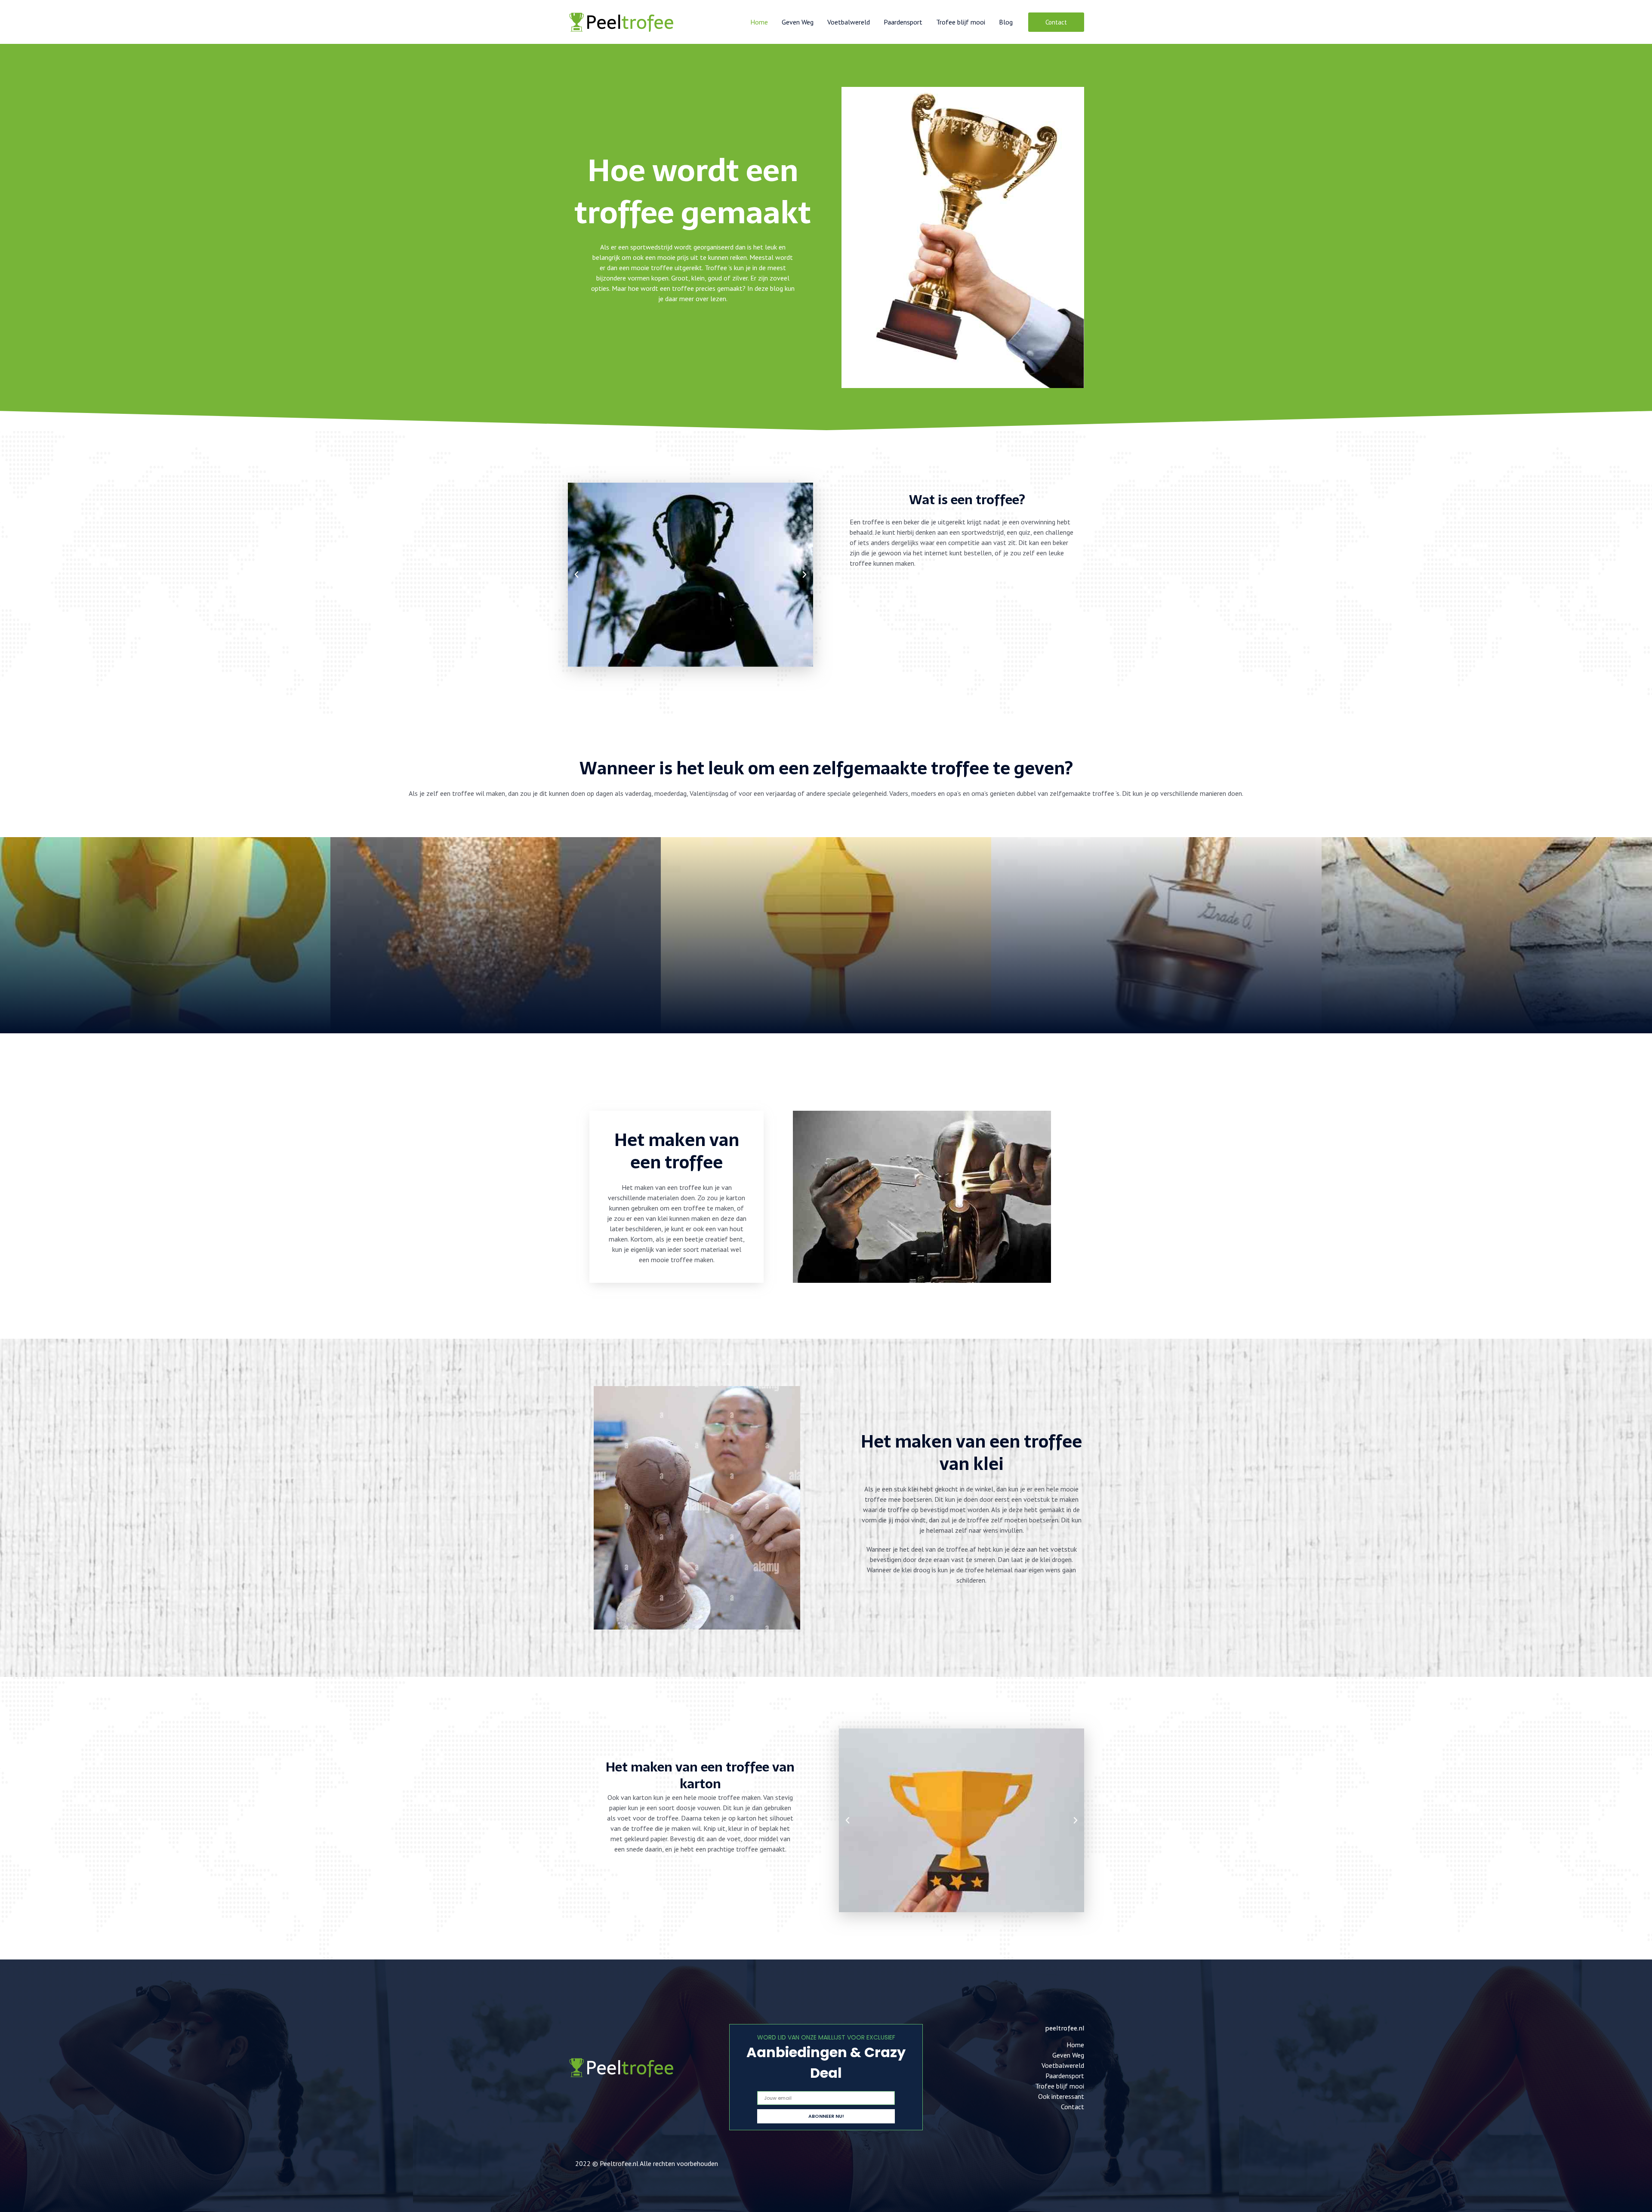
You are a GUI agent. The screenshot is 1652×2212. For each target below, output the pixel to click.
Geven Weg (798, 22)
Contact (1073, 2107)
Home (759, 22)
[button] (1056, 22)
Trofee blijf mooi (961, 22)
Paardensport (903, 22)
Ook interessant (1061, 2096)
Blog (1006, 22)
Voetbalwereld (849, 22)
